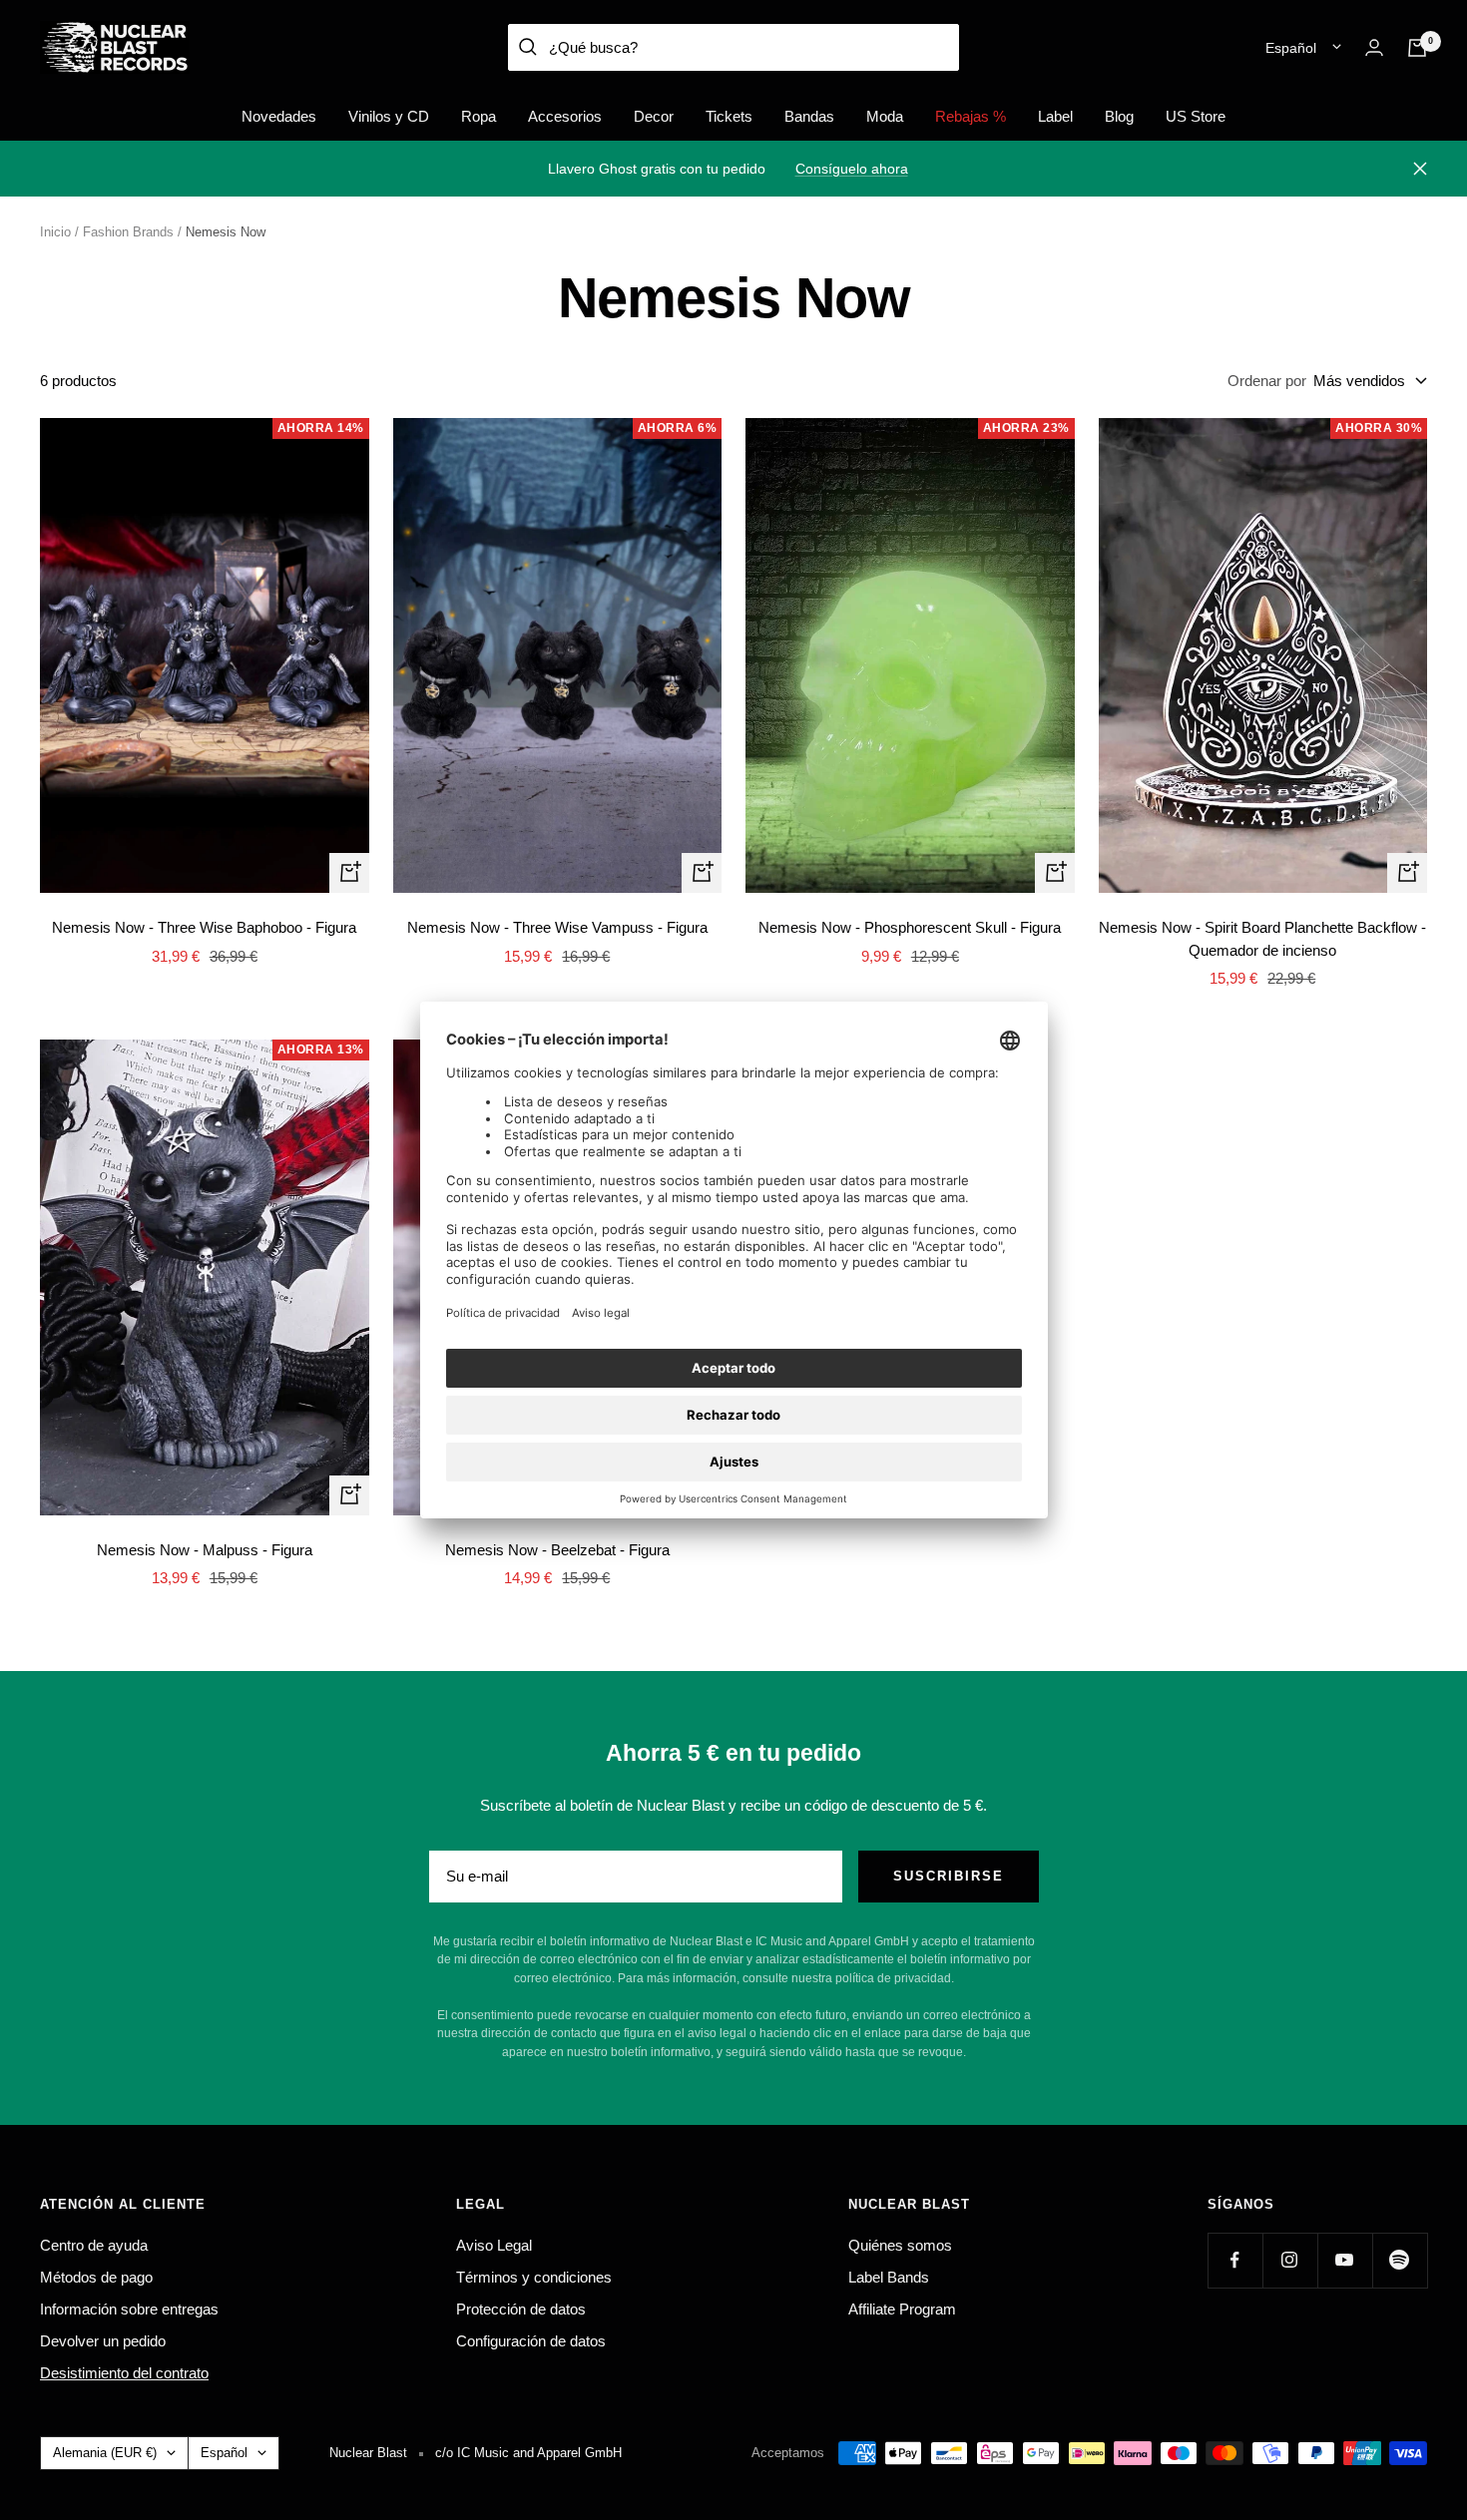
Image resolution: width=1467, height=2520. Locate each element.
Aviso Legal (494, 2245)
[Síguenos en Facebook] (1235, 2260)
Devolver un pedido (103, 2341)
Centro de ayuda (94, 2245)
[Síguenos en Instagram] (1290, 2260)
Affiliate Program (902, 2309)
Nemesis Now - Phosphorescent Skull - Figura (910, 927)
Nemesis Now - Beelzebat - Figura (557, 1550)
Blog (1119, 116)
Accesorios (565, 116)
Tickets (729, 116)
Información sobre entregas (129, 2309)
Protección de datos (521, 2309)
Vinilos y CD (389, 116)
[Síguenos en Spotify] (1400, 2260)
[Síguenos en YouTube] (1345, 2260)
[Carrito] (1417, 48)
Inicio (55, 232)
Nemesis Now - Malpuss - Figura (205, 1550)
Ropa (479, 116)
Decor (654, 116)
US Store (1196, 116)
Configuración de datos (531, 2341)
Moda (885, 116)
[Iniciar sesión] (1374, 47)
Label (1055, 116)
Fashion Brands (128, 232)
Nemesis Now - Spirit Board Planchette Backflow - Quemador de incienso (1262, 939)
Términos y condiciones (534, 2277)
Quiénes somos (900, 2245)
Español (1291, 48)
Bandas (809, 116)
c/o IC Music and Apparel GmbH (528, 2453)
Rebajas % (971, 116)
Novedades (279, 116)
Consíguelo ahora (852, 169)
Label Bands (889, 2277)
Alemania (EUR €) (105, 2453)
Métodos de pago (96, 2277)
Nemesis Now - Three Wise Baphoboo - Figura (204, 927)
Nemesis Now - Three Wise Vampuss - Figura (557, 927)
